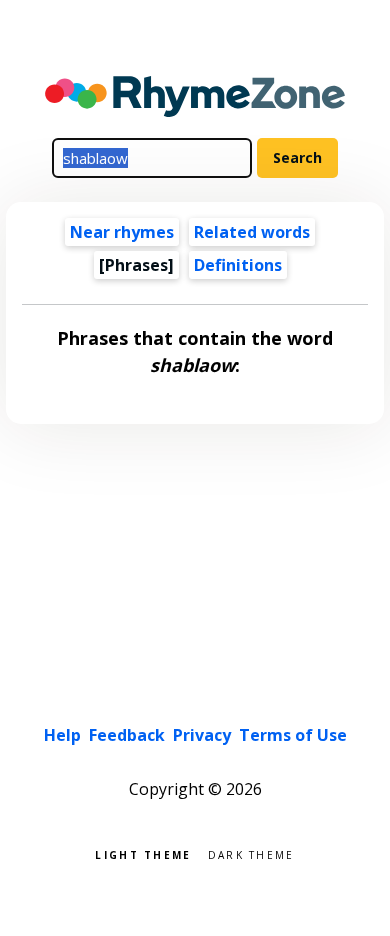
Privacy (202, 735)
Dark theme (251, 853)
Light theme (143, 853)
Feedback (127, 735)
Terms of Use (293, 735)
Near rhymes (122, 232)
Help (62, 735)
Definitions (238, 265)
